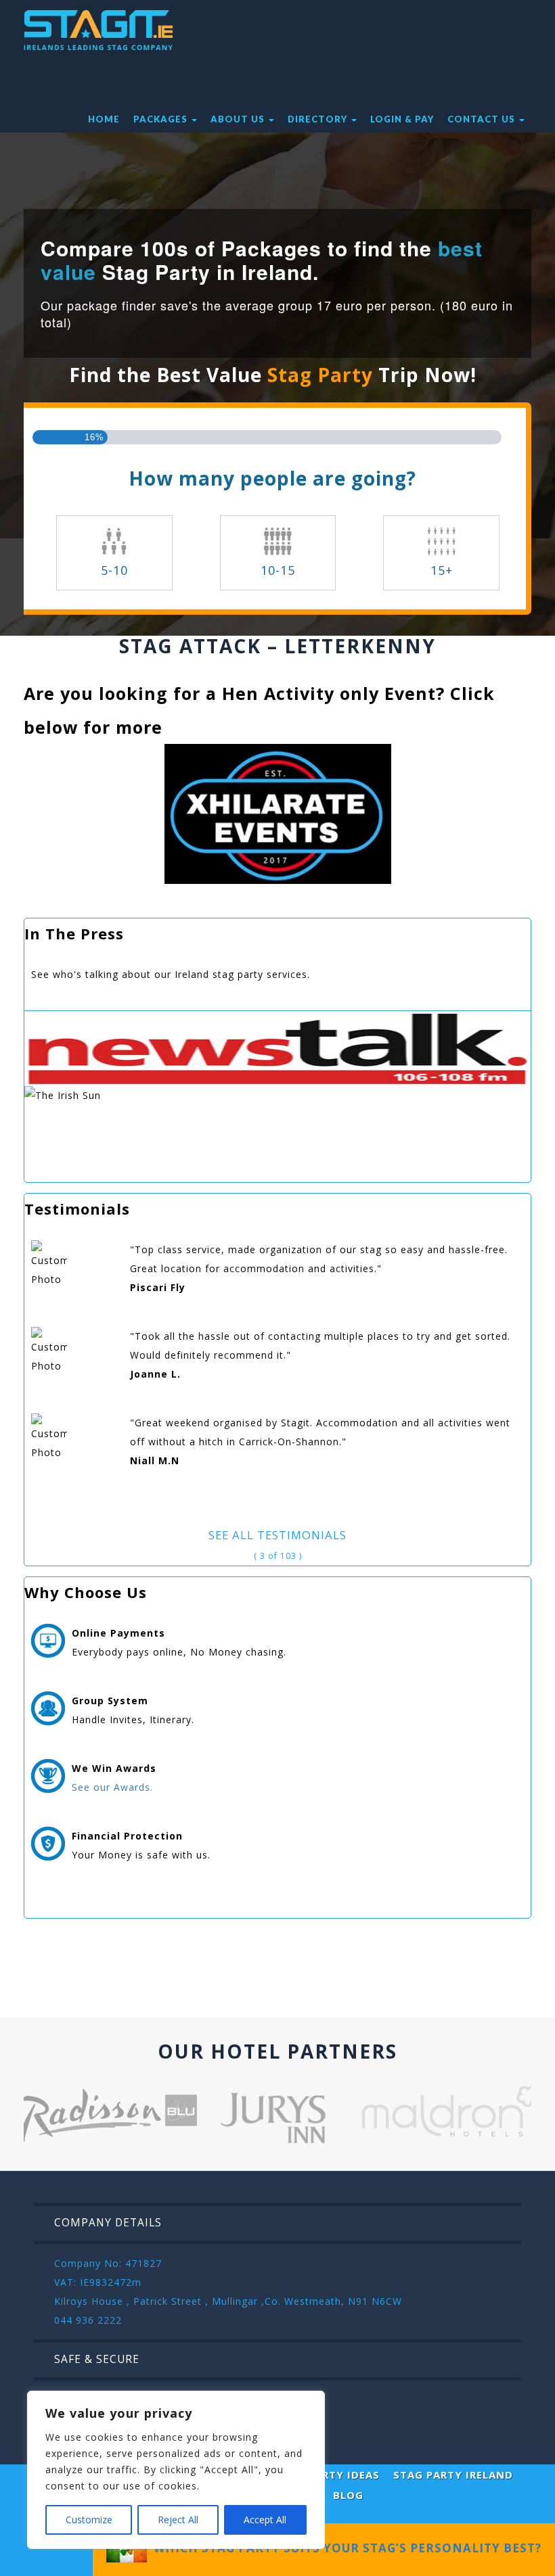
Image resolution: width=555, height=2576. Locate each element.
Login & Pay (402, 119)
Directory (319, 119)
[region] (176, 2470)
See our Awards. (112, 1787)
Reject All (178, 2520)
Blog (348, 2495)
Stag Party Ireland (453, 2475)
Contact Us (483, 119)
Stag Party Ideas (327, 2475)
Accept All (265, 2520)
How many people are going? (272, 478)
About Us (239, 119)
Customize (89, 2520)
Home (104, 119)
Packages (162, 119)
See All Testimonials (277, 1535)
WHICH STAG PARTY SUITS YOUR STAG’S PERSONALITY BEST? (344, 2548)
